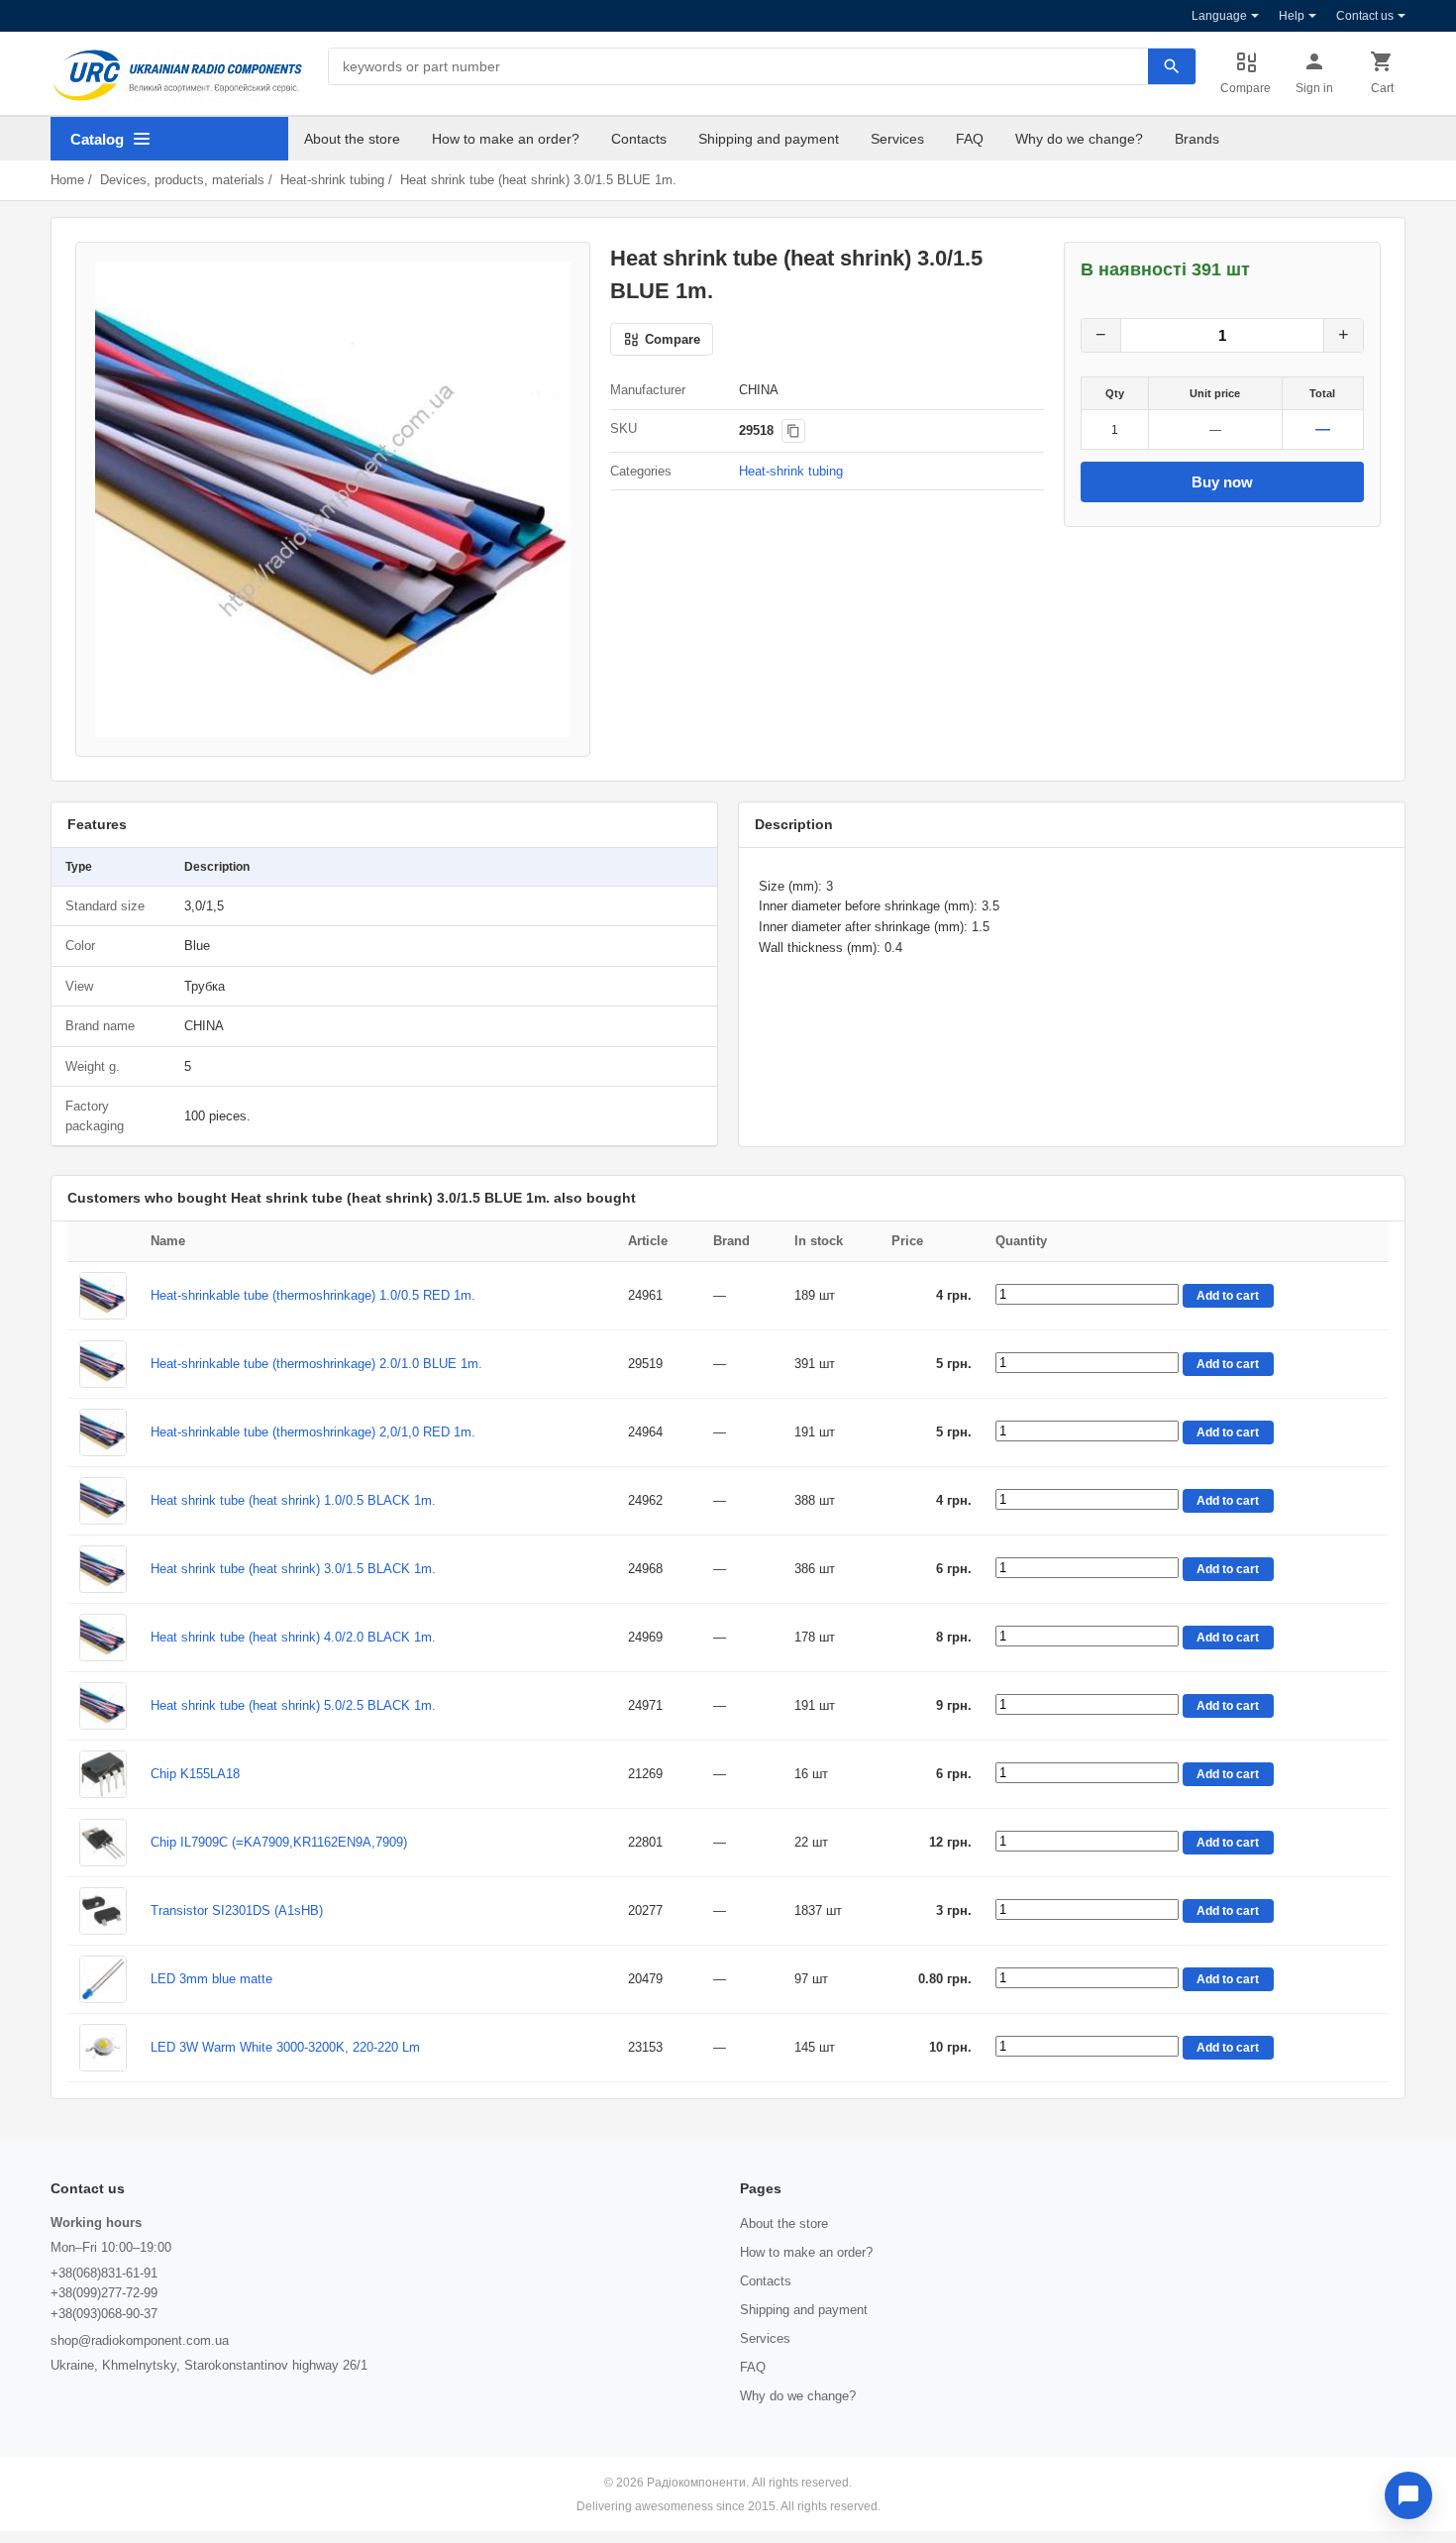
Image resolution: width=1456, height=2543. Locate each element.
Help (1292, 16)
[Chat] (1408, 2495)
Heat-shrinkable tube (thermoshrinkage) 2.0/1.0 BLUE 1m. (316, 1364)
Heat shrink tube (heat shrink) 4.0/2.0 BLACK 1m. (293, 1637)
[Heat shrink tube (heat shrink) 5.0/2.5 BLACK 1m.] (103, 1706)
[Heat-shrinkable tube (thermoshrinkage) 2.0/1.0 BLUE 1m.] (103, 1364)
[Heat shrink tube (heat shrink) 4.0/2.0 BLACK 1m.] (103, 1638)
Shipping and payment (769, 139)
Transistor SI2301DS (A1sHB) (237, 1910)
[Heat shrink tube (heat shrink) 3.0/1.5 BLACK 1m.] (103, 1569)
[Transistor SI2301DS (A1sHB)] (103, 1911)
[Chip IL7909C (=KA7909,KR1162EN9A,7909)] (103, 1843)
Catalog (97, 139)
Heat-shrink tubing (332, 180)
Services (897, 139)
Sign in (1314, 88)
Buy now (1222, 482)
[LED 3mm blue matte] (103, 1979)
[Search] (1172, 66)
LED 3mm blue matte (211, 1979)
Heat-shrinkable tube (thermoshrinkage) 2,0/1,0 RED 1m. (313, 1432)
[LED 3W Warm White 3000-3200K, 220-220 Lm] (103, 2048)
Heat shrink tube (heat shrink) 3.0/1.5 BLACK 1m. (293, 1569)
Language (1219, 16)
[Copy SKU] (793, 431)
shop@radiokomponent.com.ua (140, 2340)
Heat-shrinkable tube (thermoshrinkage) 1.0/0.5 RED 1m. (313, 1295)
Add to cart (1228, 1296)
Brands (1197, 139)
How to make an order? (506, 139)
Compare (1246, 88)
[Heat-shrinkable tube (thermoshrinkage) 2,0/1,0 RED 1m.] (103, 1432)
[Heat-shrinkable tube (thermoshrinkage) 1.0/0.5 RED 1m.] (103, 1296)
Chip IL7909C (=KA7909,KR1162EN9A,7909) (279, 1842)
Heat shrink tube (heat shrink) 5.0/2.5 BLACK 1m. (293, 1705)
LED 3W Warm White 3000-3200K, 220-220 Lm (285, 2047)
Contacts (639, 139)
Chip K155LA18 (195, 1774)
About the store (352, 139)
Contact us (1365, 16)
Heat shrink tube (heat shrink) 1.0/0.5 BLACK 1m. (293, 1500)
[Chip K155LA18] (103, 1774)
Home (67, 180)
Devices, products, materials (182, 180)
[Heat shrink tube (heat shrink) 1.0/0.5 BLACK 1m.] (103, 1501)
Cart (1382, 88)
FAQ (970, 139)
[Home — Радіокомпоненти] (177, 75)
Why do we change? (1079, 139)
